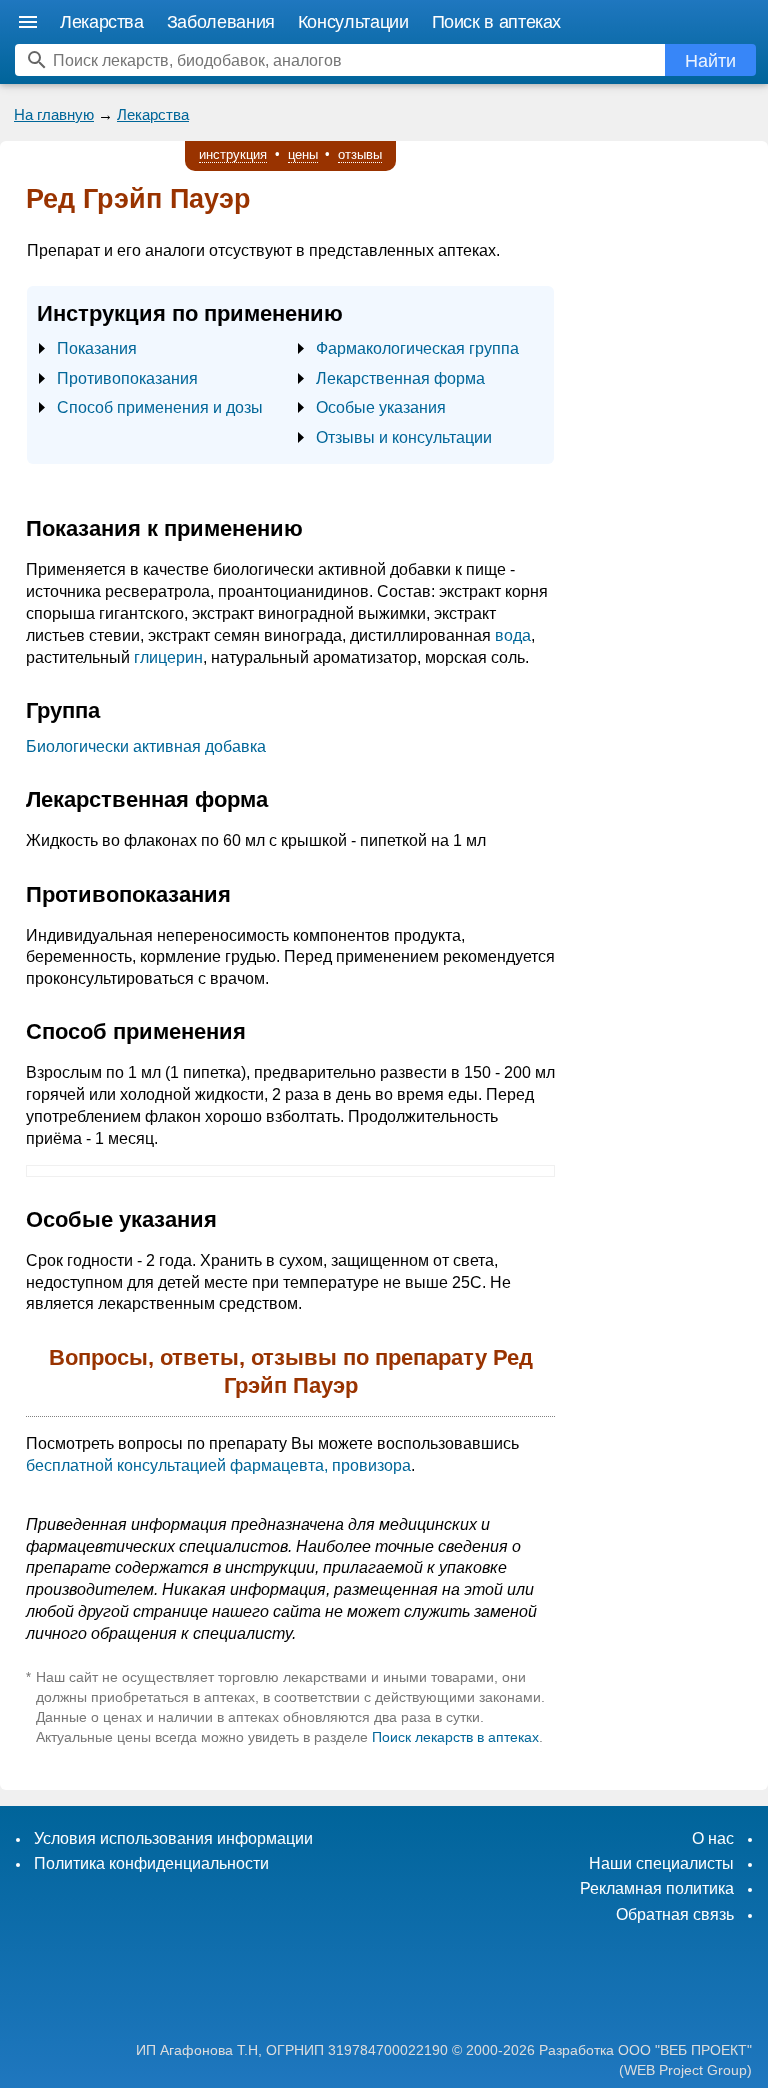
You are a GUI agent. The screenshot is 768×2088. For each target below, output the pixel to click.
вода (513, 635)
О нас (713, 1838)
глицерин (168, 657)
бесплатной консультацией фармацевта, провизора (218, 1465)
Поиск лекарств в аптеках (455, 1737)
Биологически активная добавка (146, 746)
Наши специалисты (661, 1863)
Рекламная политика (657, 1888)
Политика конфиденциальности (151, 1863)
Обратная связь (675, 1914)
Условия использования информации (173, 1838)
